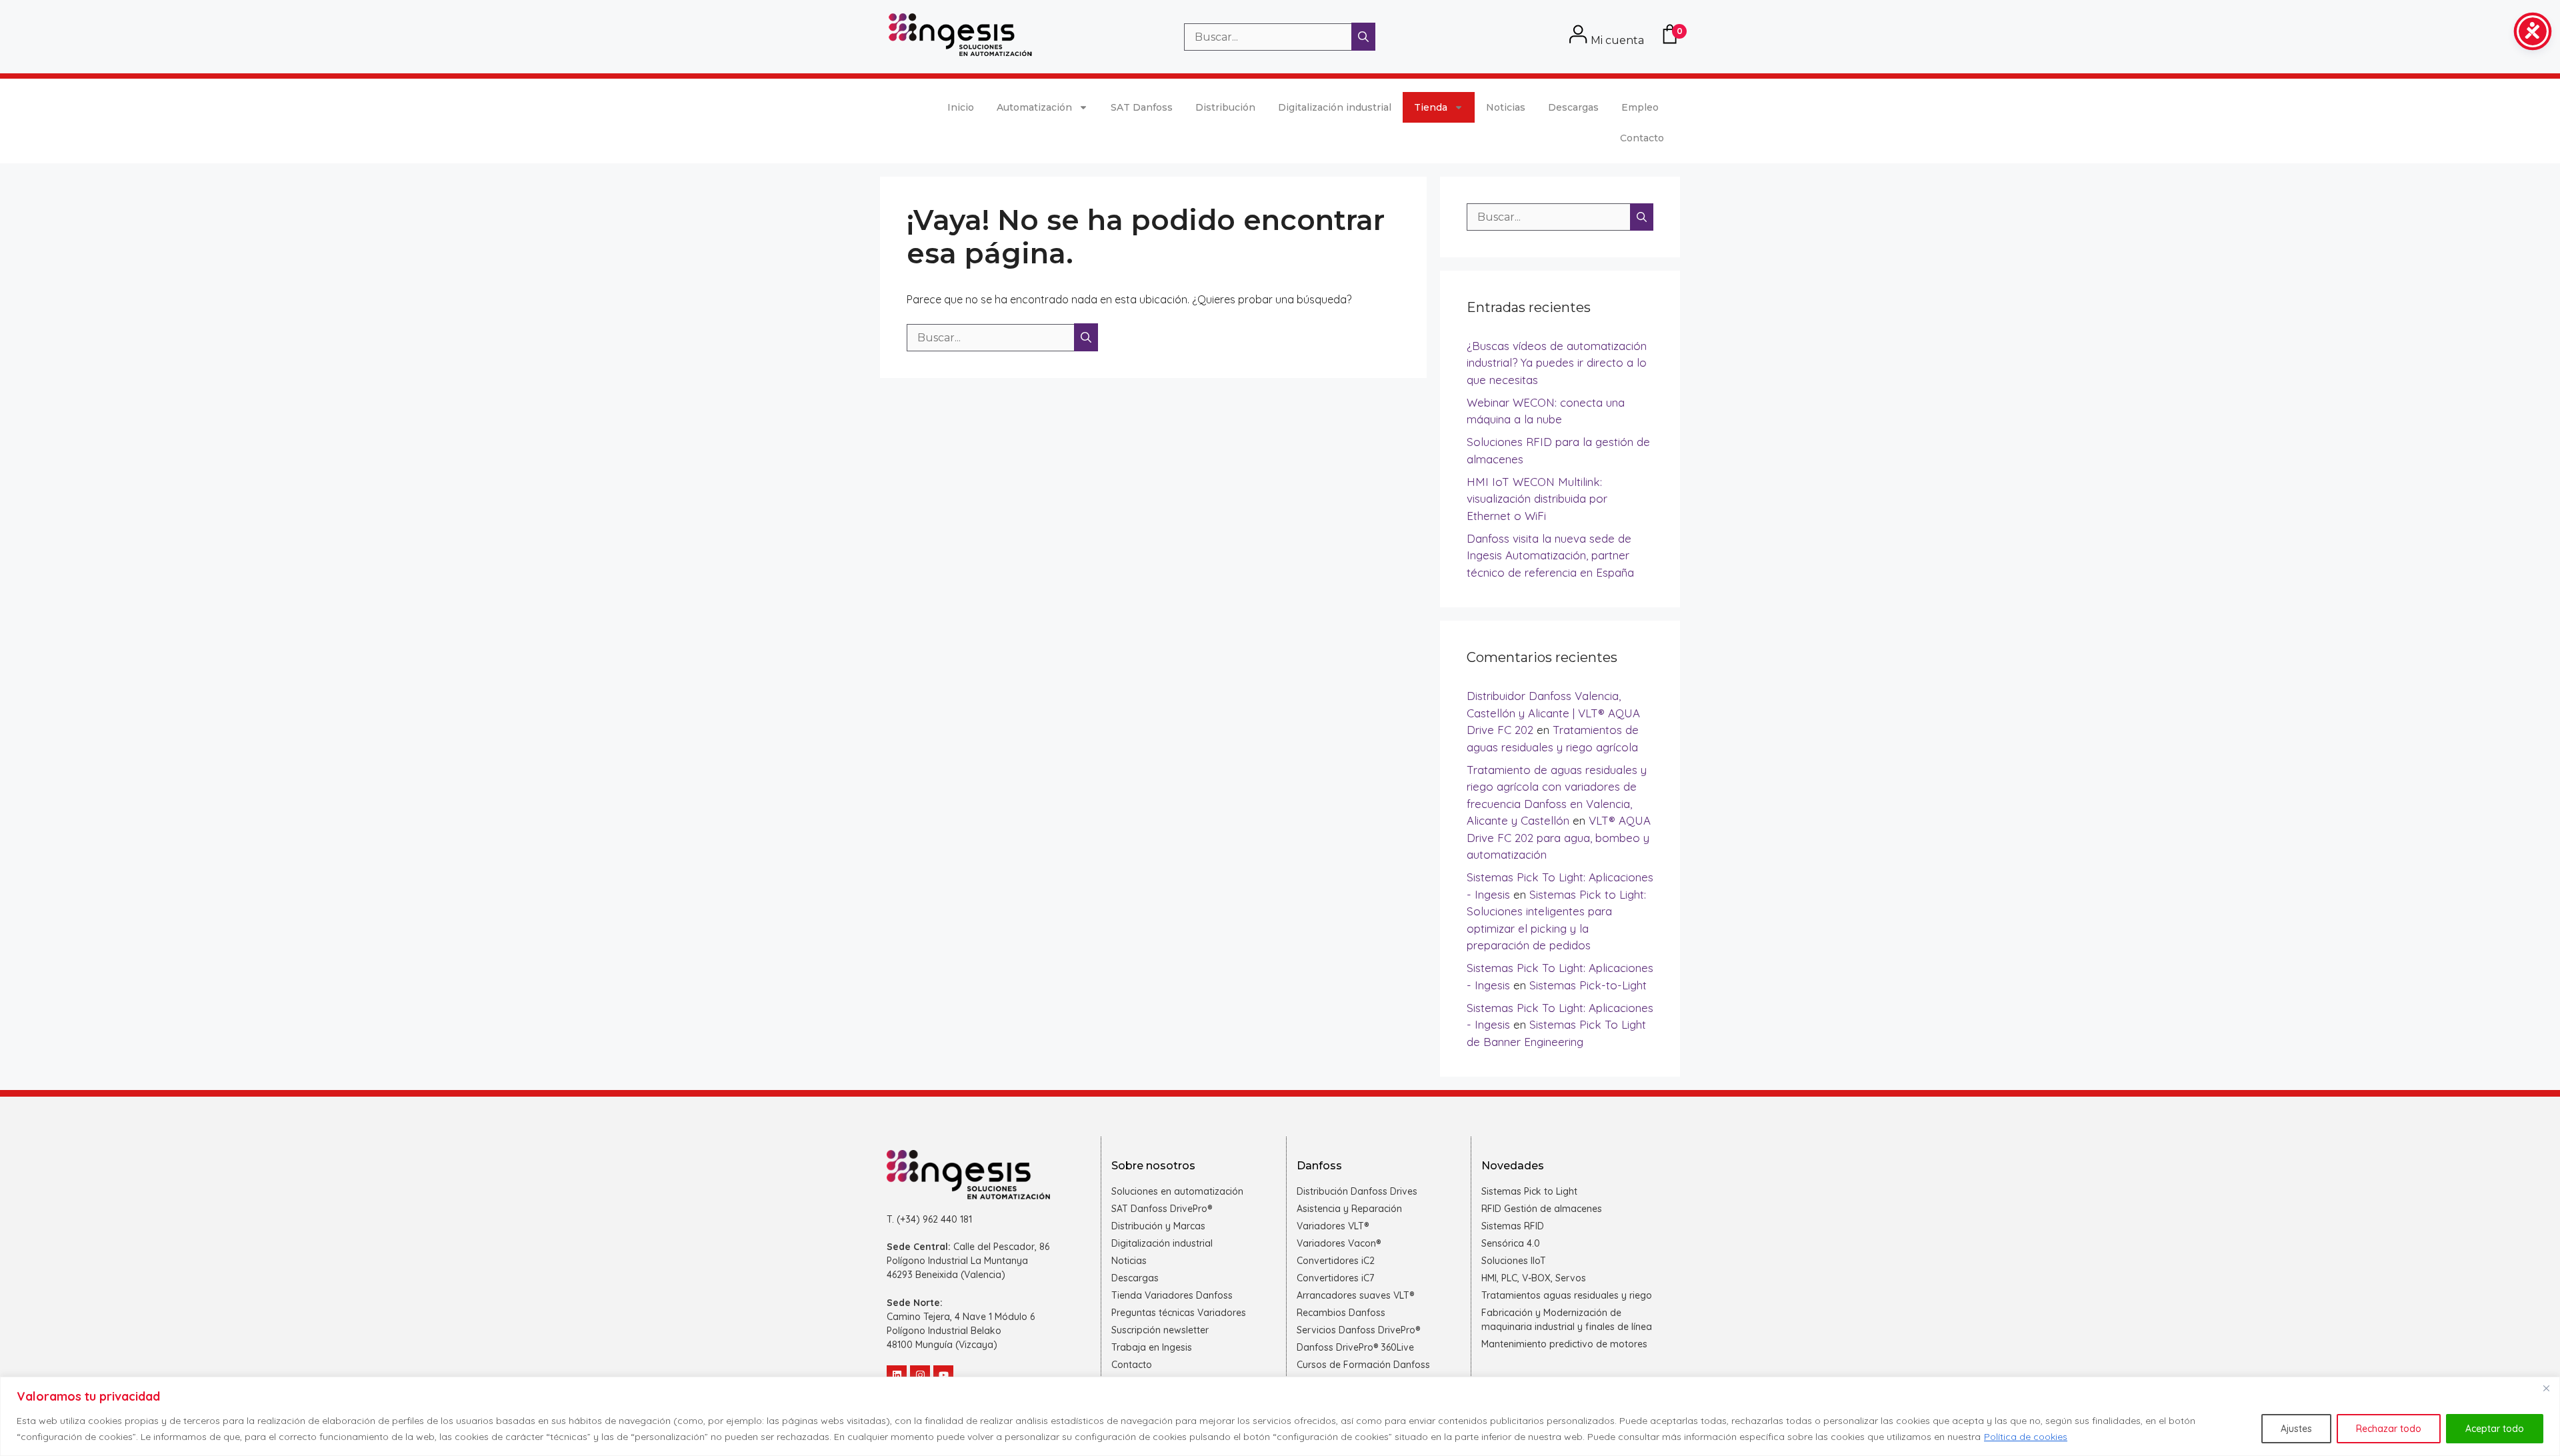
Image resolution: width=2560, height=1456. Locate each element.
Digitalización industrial (1335, 107)
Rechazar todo (2389, 1429)
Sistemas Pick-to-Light (1588, 985)
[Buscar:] (1269, 37)
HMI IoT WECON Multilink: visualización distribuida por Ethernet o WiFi (1537, 499)
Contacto (1642, 138)
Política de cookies (2026, 1437)
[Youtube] (943, 1375)
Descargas (1573, 107)
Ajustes (2296, 1429)
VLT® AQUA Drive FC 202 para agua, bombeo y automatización (1559, 837)
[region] (1280, 1416)
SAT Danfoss (1142, 107)
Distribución (1225, 107)
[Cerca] (2546, 1388)
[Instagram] (920, 1375)
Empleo (1640, 107)
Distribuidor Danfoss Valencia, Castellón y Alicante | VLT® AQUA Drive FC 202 (1553, 713)
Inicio (961, 107)
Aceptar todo (2495, 1429)
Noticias (1506, 107)
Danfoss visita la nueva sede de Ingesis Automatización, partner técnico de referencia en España (1550, 555)
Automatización (1034, 107)
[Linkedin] (897, 1375)
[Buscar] (1363, 37)
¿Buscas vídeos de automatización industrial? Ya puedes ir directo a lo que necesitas (1557, 363)
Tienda (1431, 107)
